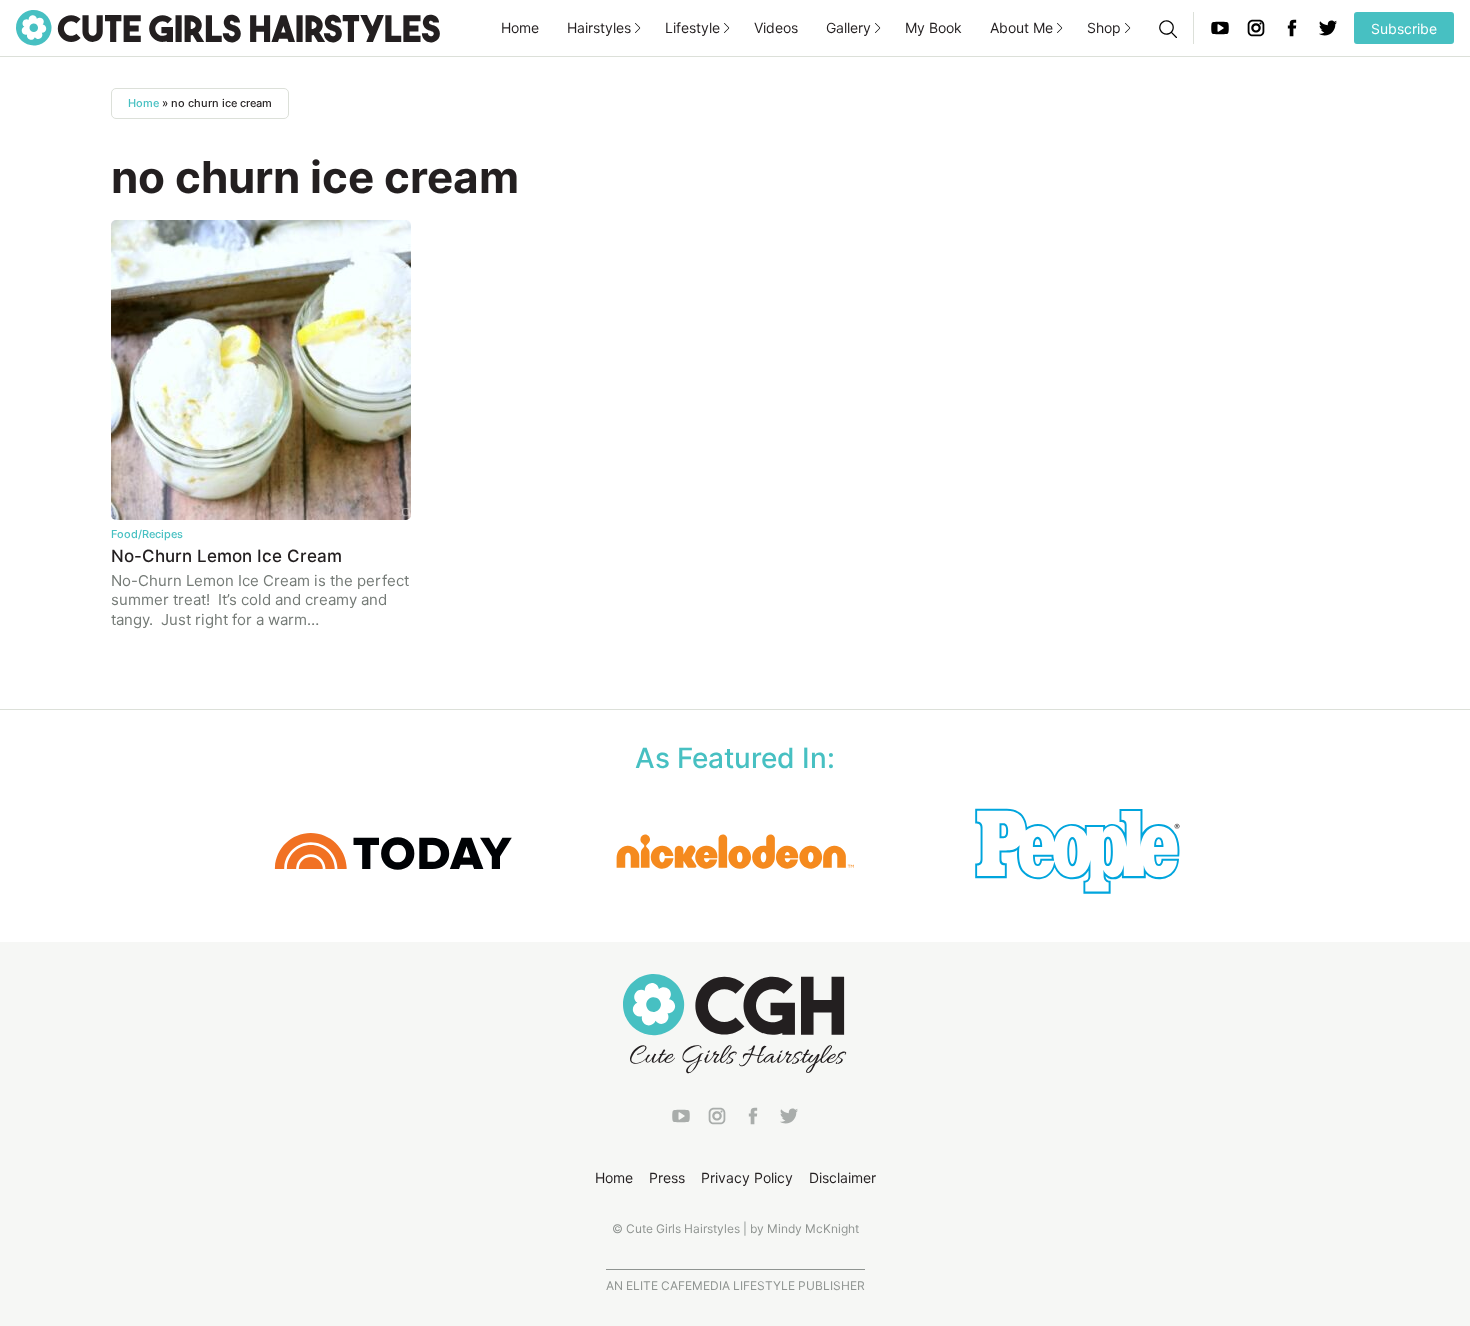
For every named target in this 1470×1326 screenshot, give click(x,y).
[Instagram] (1256, 28)
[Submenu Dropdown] (638, 28)
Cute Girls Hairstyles (228, 28)
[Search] (1167, 28)
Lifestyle (692, 27)
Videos (776, 27)
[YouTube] (1220, 28)
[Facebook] (1292, 28)
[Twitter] (1328, 28)
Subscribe (1404, 28)
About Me (1021, 27)
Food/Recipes (147, 534)
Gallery (848, 27)
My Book (933, 27)
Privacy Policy (747, 1177)
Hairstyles (599, 27)
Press (667, 1177)
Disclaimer (842, 1177)
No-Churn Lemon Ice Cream (226, 556)
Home (520, 27)
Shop (1104, 27)
